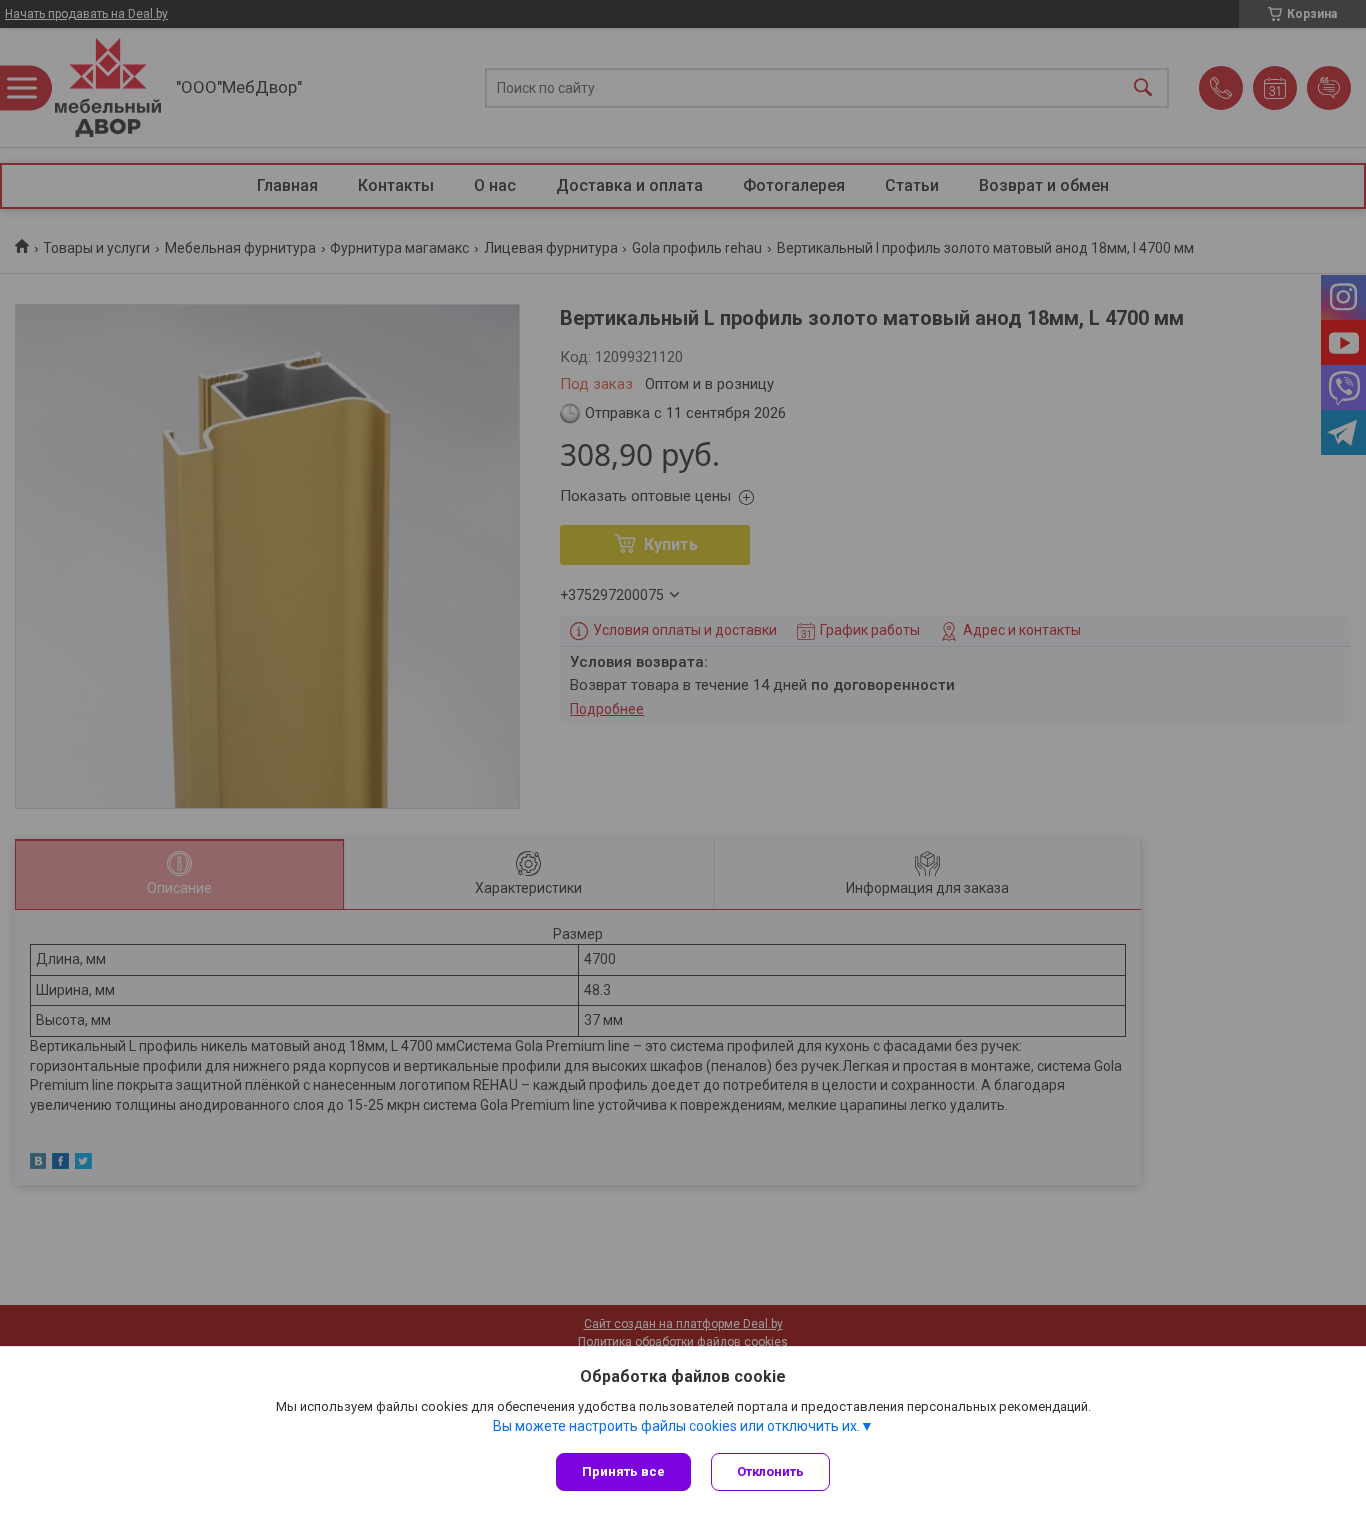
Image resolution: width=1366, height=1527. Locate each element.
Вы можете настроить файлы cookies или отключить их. (676, 1426)
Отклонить (770, 1471)
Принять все (623, 1471)
